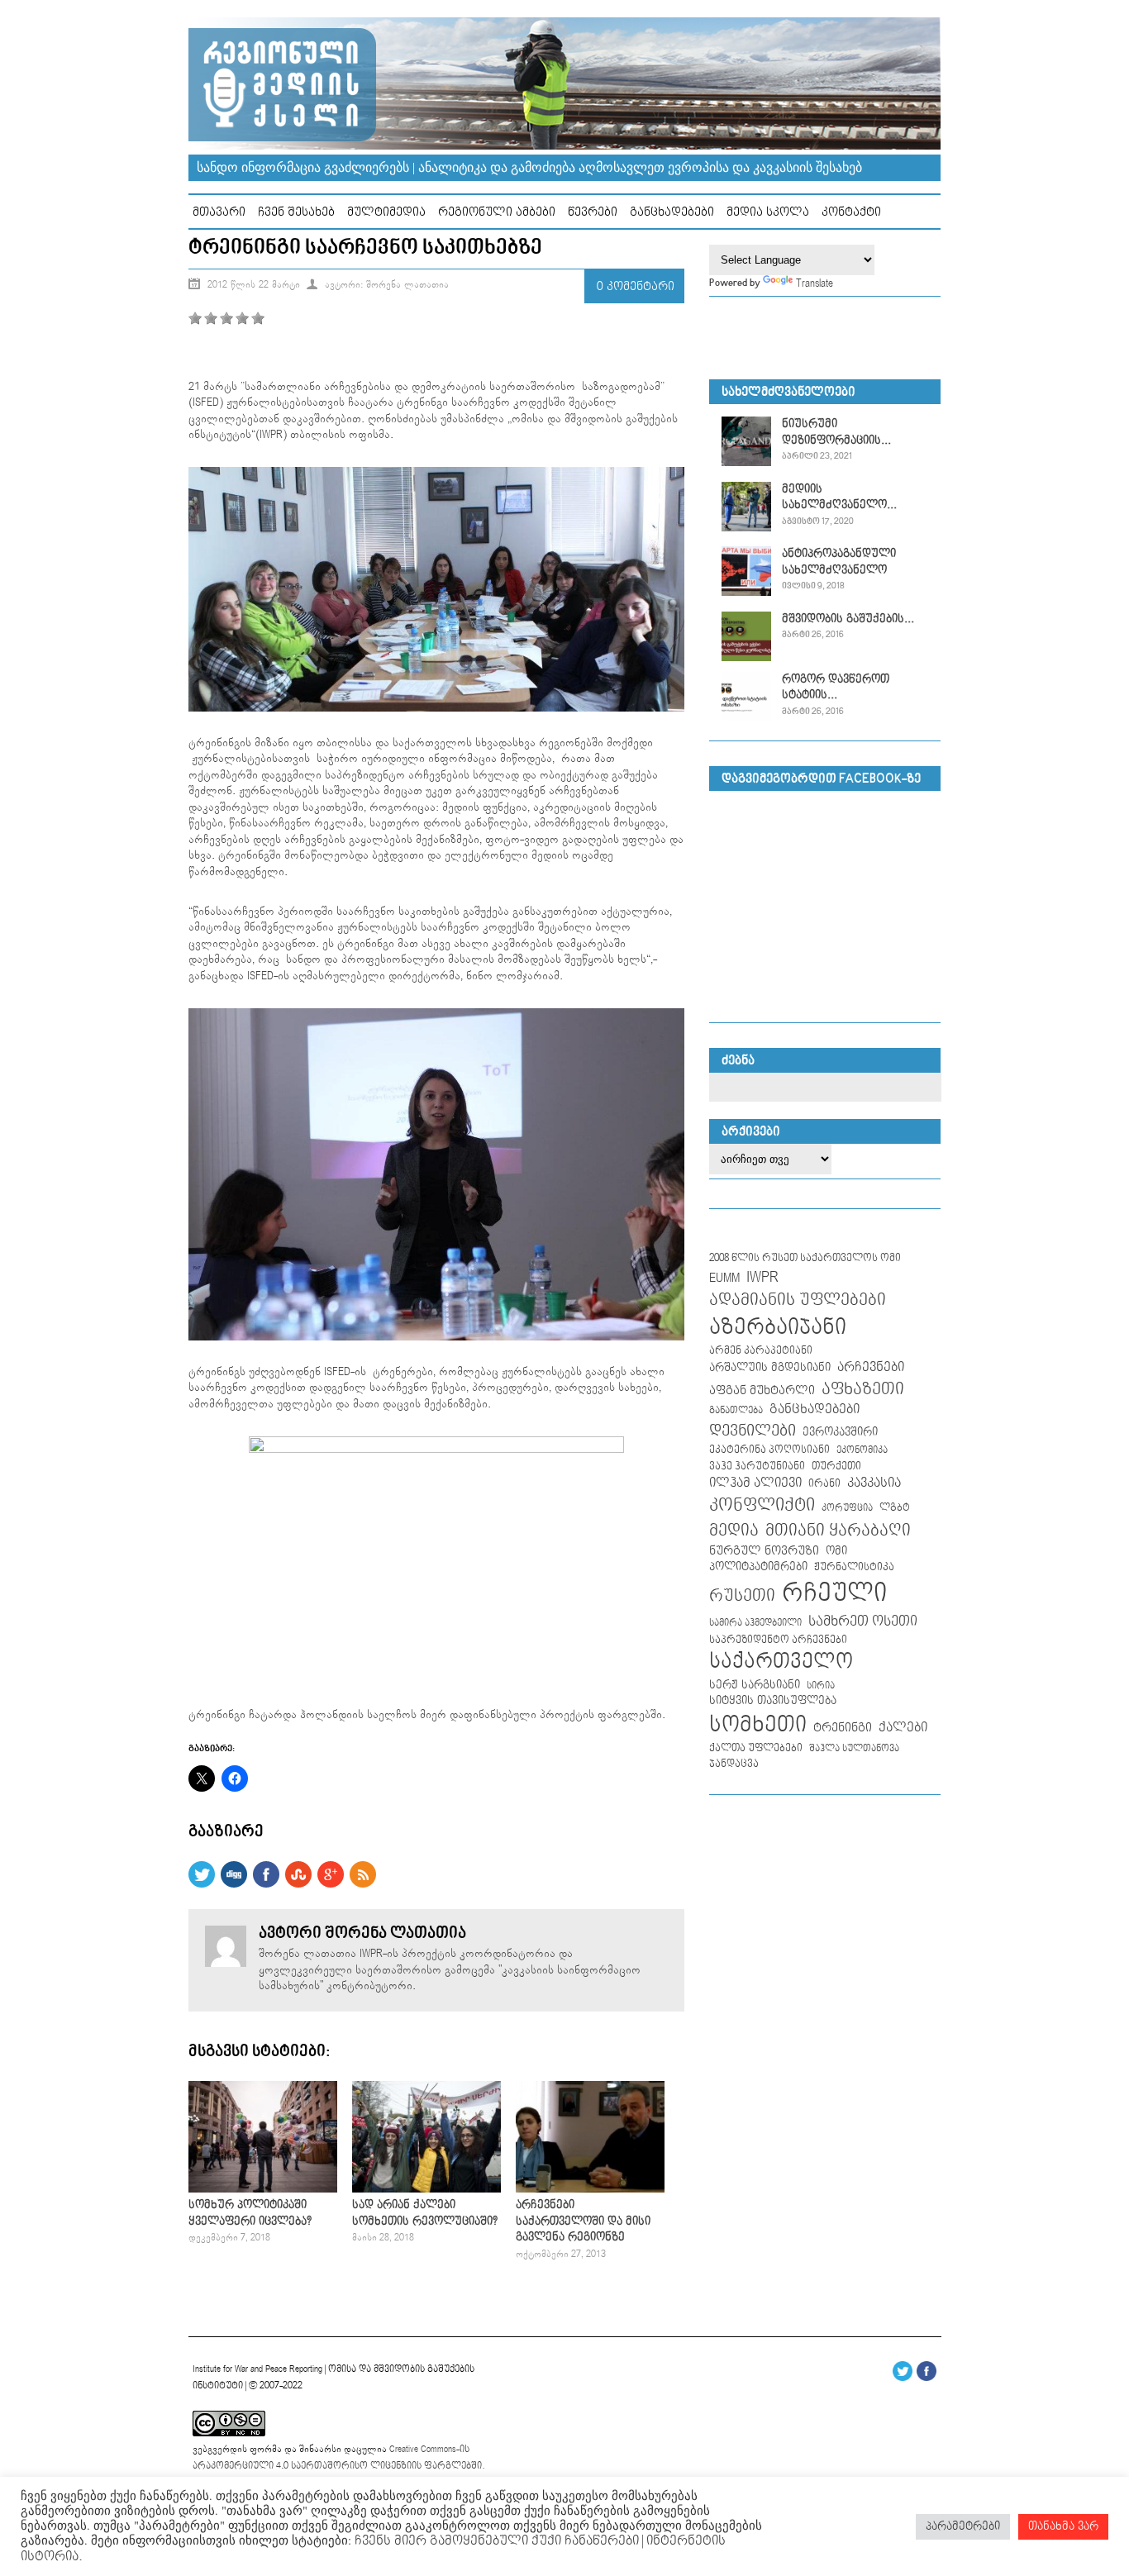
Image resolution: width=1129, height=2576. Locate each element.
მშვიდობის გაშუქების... (848, 619)
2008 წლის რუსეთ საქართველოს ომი (805, 1258)
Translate (815, 283)
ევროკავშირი (840, 1432)
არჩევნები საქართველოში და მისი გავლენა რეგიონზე (583, 2221)
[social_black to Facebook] (266, 1884)
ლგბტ (895, 1508)
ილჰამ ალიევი (755, 1483)
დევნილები (753, 1431)
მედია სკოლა (768, 212)
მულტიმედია (386, 212)
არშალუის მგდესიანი (770, 1368)
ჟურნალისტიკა (854, 1567)
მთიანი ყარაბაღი (838, 1531)
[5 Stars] (258, 318)
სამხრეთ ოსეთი (863, 1621)
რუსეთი (742, 1596)
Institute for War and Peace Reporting (257, 2369)
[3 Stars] (226, 318)
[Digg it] (234, 1884)
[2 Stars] (211, 318)
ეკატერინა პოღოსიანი (769, 1450)
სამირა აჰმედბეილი (755, 1623)
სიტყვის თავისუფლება (773, 1701)
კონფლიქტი (762, 1505)
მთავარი (219, 212)
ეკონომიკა (862, 1450)
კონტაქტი (851, 212)
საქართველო (781, 1662)
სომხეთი (758, 1725)
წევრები (593, 212)
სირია (821, 1686)
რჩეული (834, 1593)
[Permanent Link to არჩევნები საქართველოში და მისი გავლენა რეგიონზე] (590, 2189)
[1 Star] (195, 318)
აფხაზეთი (863, 1389)
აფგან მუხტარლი (762, 1390)
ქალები (903, 1728)
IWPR (762, 1277)
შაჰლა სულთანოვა (854, 1749)
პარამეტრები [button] (963, 2526)
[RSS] (363, 1884)
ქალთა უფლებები (756, 1748)
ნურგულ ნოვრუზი (764, 1551)
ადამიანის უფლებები (798, 1300)
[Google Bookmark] (331, 1884)
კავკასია (874, 1483)
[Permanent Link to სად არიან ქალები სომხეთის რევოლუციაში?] (426, 2189)
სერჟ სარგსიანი (755, 1685)
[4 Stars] (242, 318)
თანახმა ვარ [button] (1063, 2526)
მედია (734, 1531)
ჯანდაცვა (734, 1764)
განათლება (736, 1411)
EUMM (724, 1278)
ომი (836, 1551)
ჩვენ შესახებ (296, 212)
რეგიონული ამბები (497, 212)
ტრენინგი (843, 1728)
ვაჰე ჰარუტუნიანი (757, 1467)
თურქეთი (836, 1466)
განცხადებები (672, 212)
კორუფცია (847, 1508)
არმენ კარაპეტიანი (761, 1350)
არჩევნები (871, 1367)
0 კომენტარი (636, 286)
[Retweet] (202, 1884)
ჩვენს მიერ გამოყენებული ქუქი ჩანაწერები (495, 2541)
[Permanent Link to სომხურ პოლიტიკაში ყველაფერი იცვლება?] (263, 2189)
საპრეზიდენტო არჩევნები (778, 1640)
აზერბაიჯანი (778, 1328)
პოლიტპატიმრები (758, 1567)
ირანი (824, 1484)
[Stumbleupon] (298, 1884)
